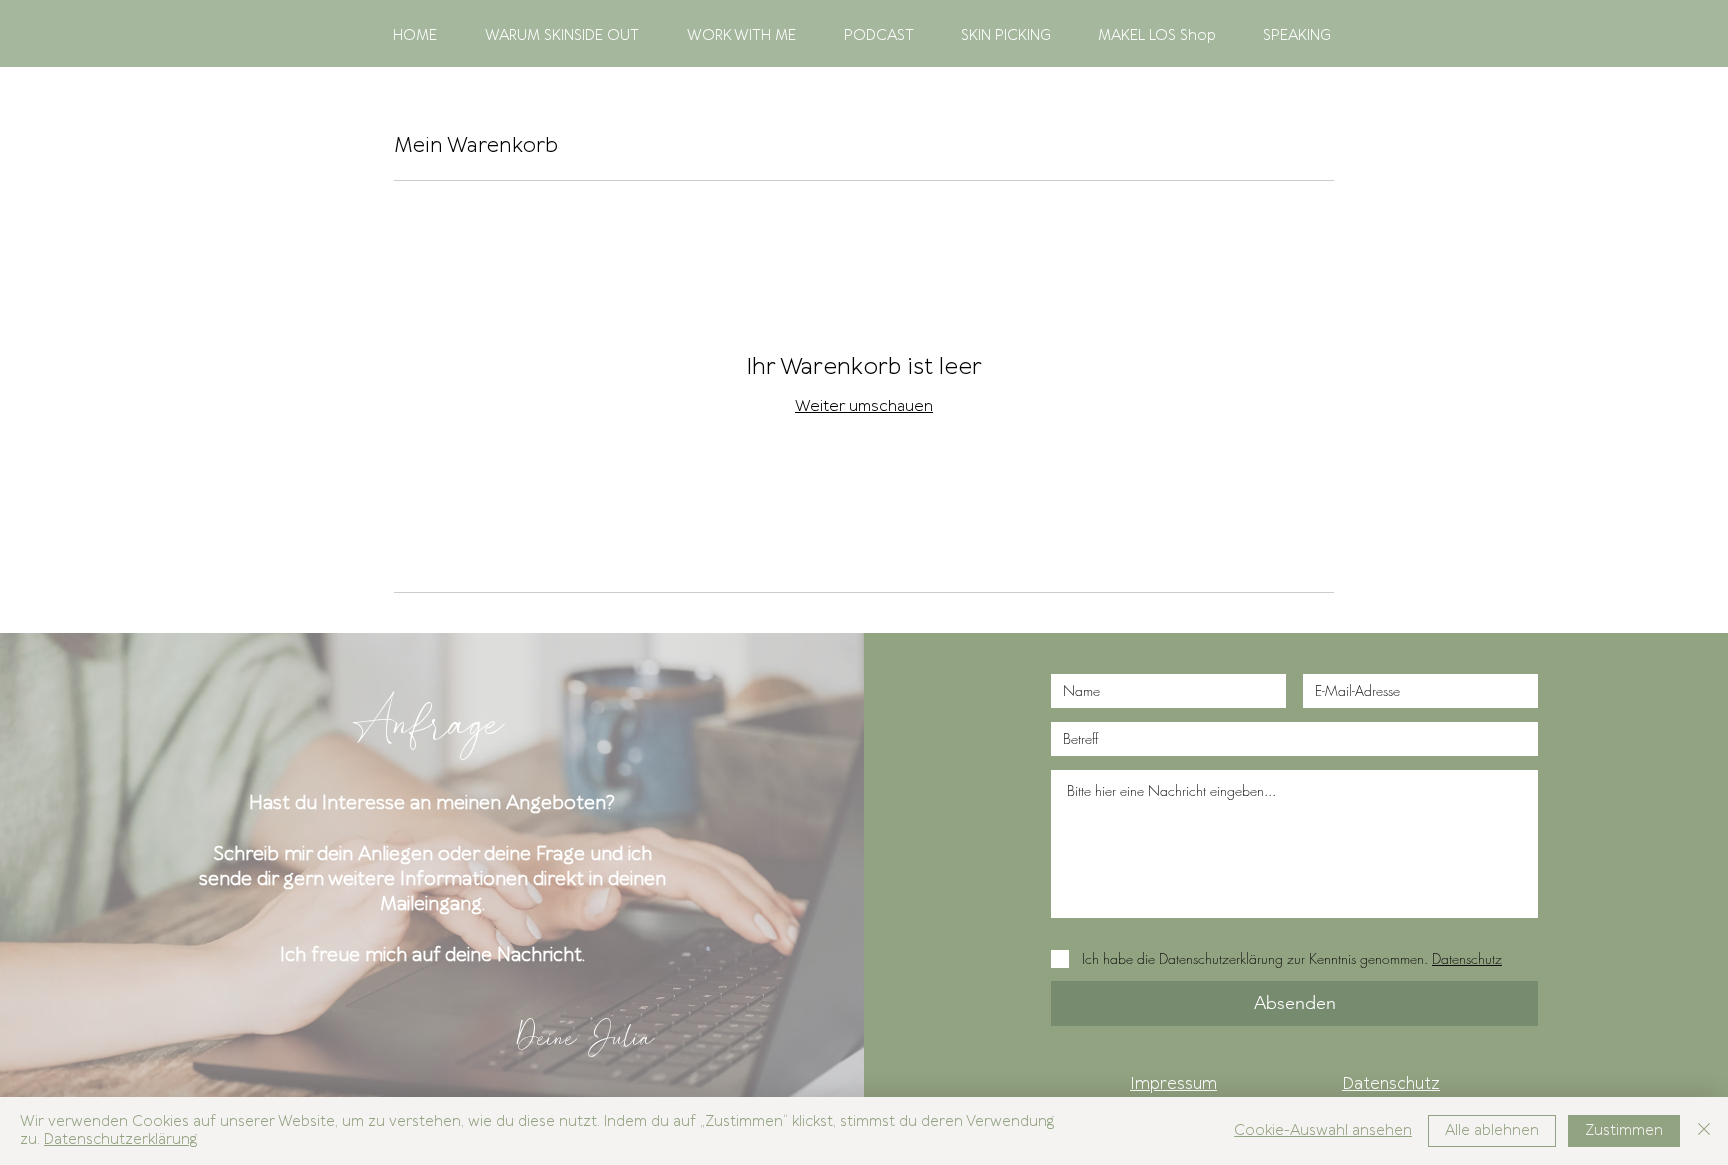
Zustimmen (1624, 1131)
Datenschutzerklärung (120, 1140)
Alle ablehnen (1492, 1131)
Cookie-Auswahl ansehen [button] (1323, 1131)
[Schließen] (1704, 1131)
